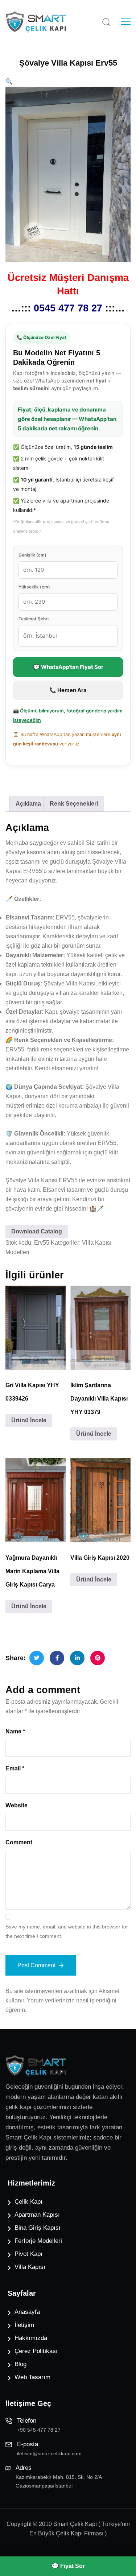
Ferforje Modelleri (38, 2241)
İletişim (24, 2325)
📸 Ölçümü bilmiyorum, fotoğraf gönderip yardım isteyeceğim (68, 715)
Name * (15, 1731)
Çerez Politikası (36, 2351)
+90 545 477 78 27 (39, 2430)
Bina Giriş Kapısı (38, 2228)
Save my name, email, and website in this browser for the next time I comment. (67, 1931)
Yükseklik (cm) (34, 587)
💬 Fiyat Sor (68, 2566)
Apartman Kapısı (37, 2215)
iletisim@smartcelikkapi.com (49, 2453)
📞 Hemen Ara (68, 690)
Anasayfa (27, 2312)
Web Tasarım (32, 2377)
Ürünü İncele (29, 1420)
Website (17, 1805)
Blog (20, 2364)
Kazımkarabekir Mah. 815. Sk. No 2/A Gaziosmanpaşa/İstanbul (59, 2481)
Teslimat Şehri (34, 619)
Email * (15, 1768)
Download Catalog (37, 1231)
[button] (9, 81)
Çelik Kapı (28, 2202)
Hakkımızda (31, 2338)
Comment (19, 1842)
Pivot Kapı (28, 2254)
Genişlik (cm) (32, 555)
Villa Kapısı (30, 2267)
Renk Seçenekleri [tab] (74, 804)
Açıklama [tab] (28, 804)
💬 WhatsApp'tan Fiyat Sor (68, 667)
